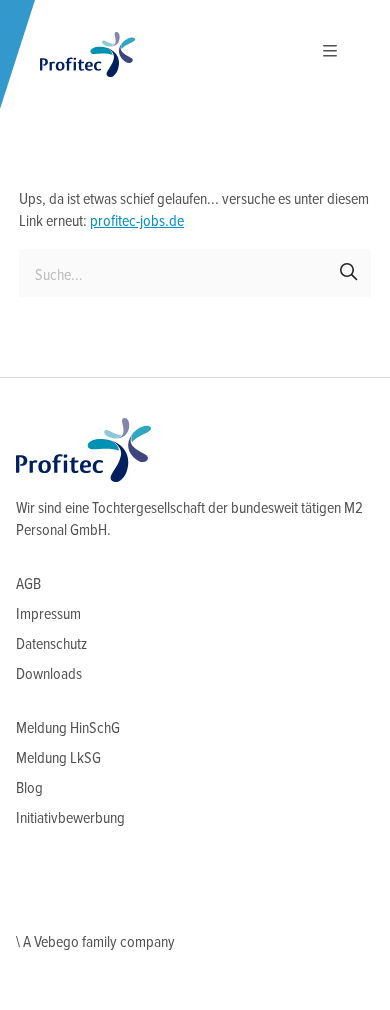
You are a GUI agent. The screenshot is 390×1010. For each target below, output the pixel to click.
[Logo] (87, 54)
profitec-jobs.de (137, 221)
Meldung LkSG (58, 758)
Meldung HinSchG (68, 728)
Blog (29, 788)
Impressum (48, 614)
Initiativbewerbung (70, 818)
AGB (28, 584)
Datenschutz (51, 644)
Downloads (49, 674)
